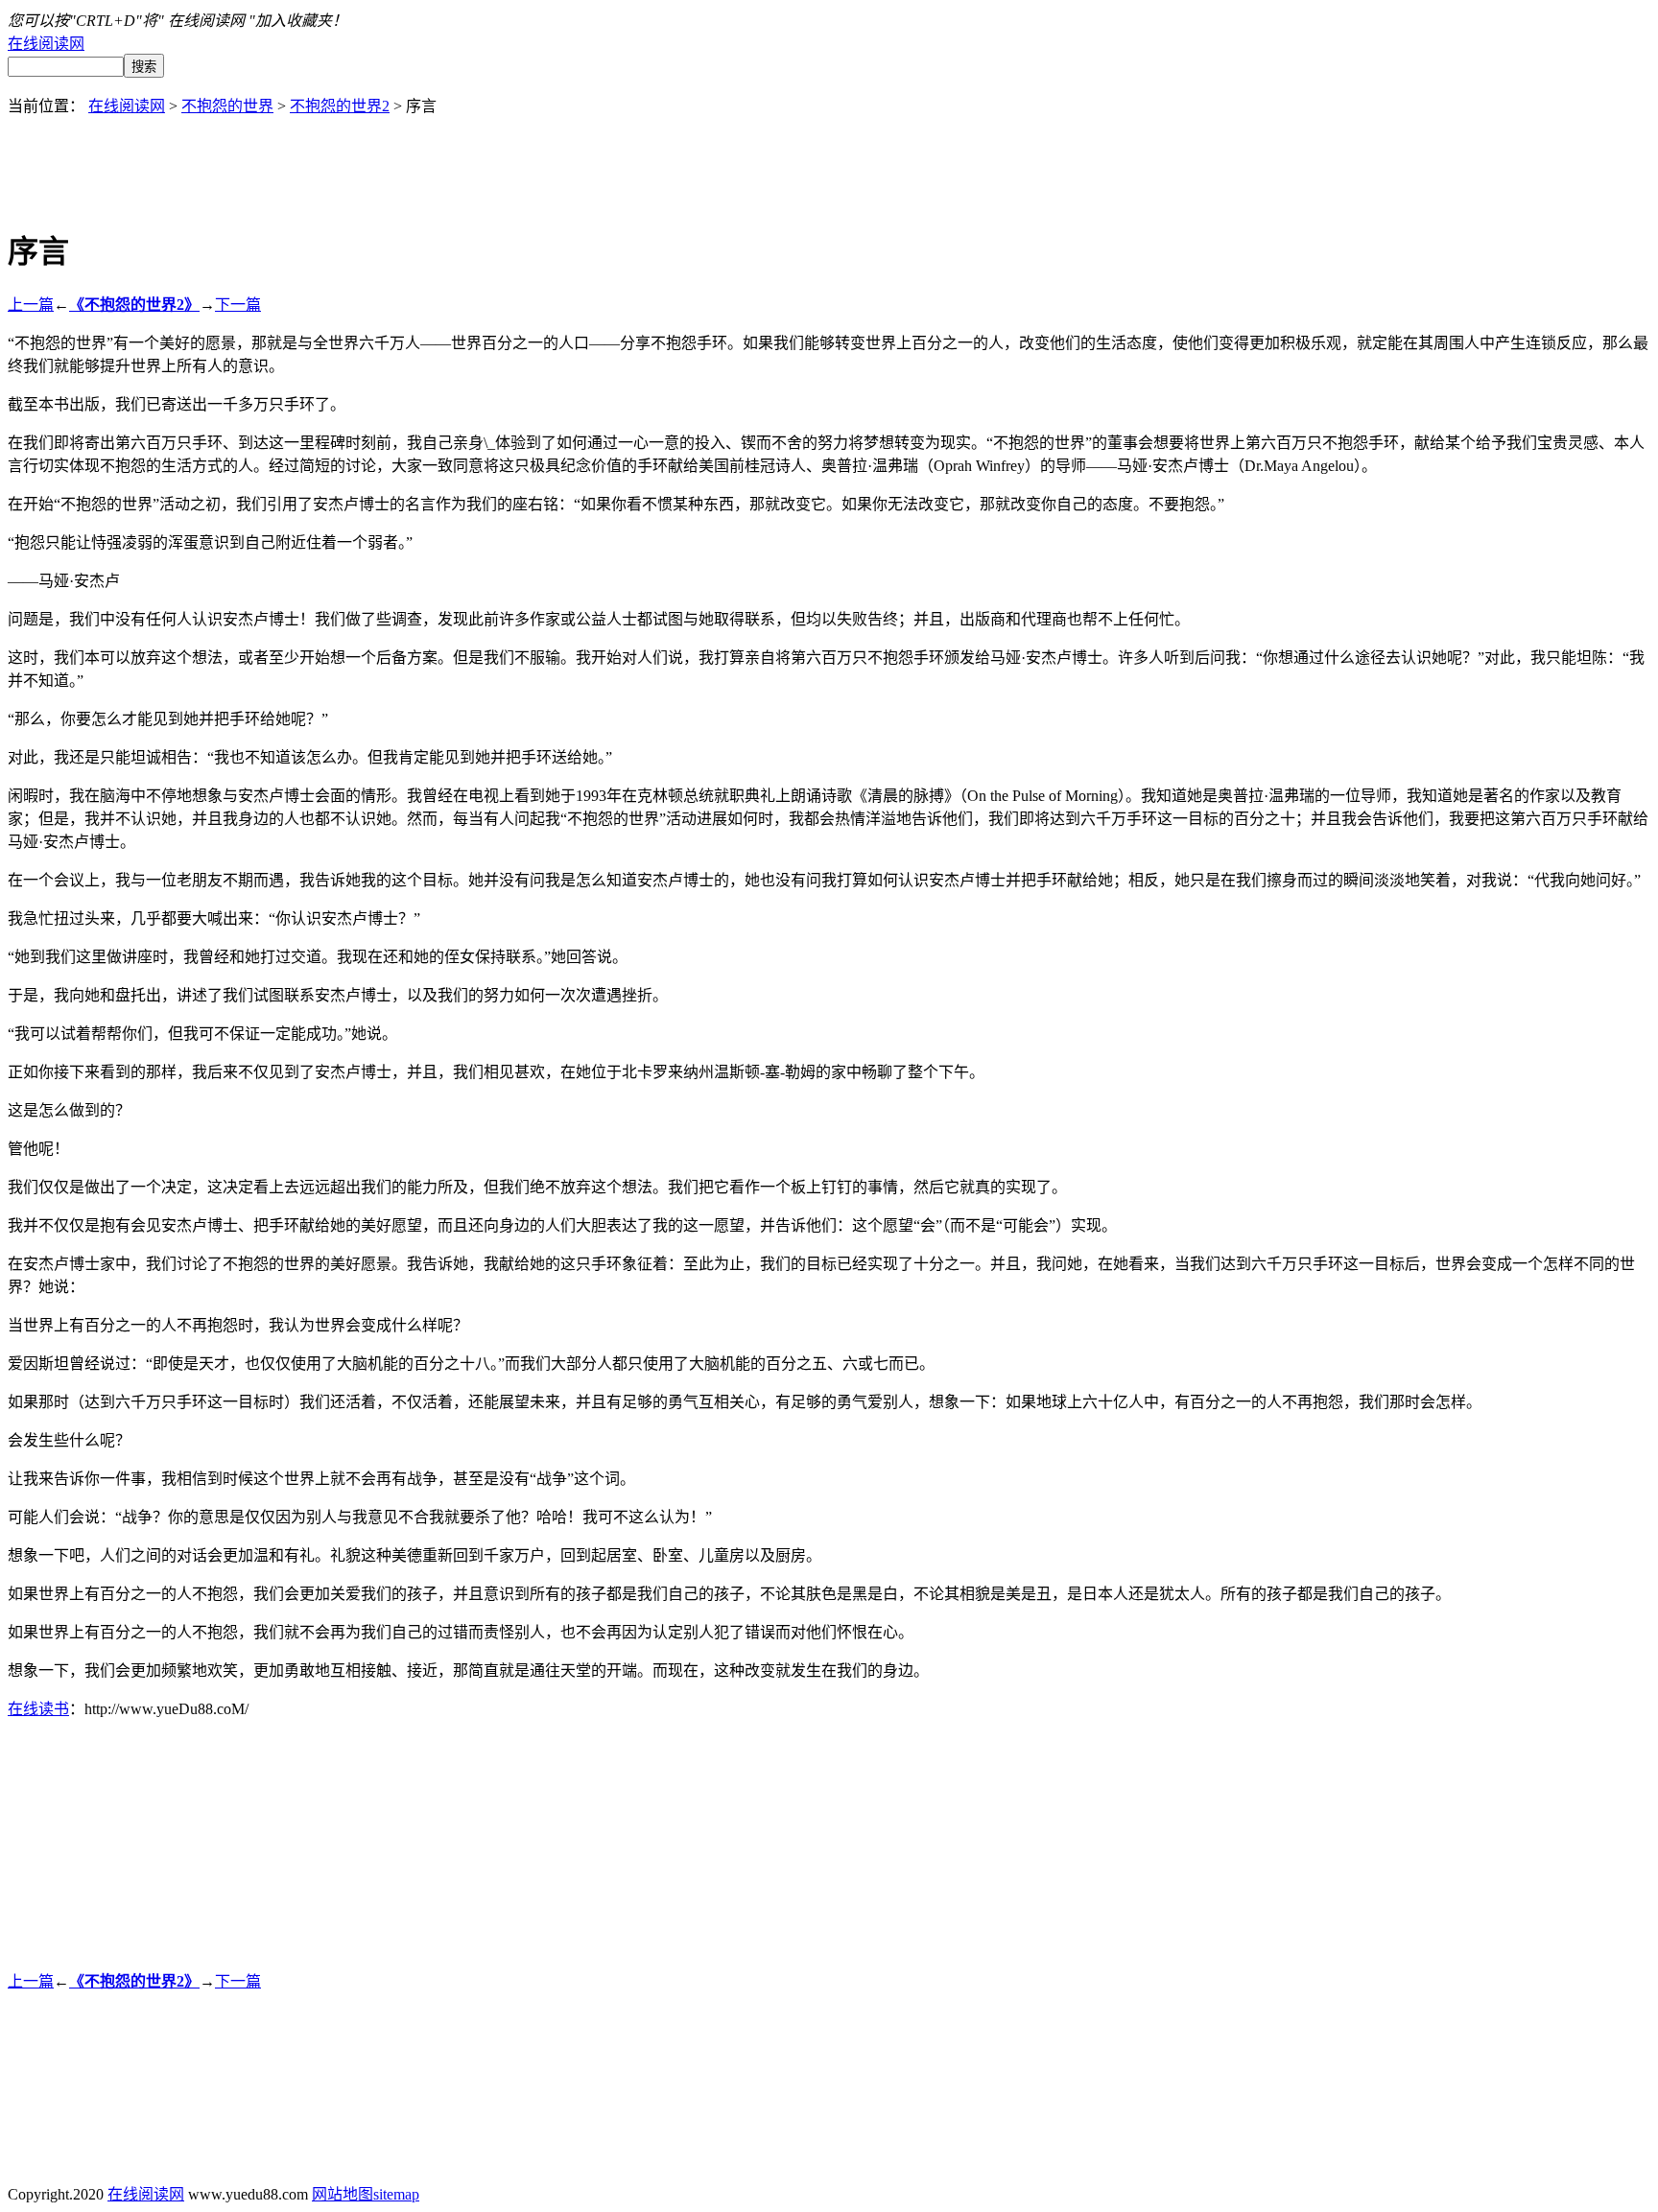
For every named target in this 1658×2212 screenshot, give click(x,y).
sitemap (396, 2194)
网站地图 (343, 2194)
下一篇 (238, 305)
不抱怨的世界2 (340, 106)
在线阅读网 (46, 44)
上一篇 (31, 305)
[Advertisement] (829, 159)
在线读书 (38, 1709)
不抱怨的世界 (227, 106)
